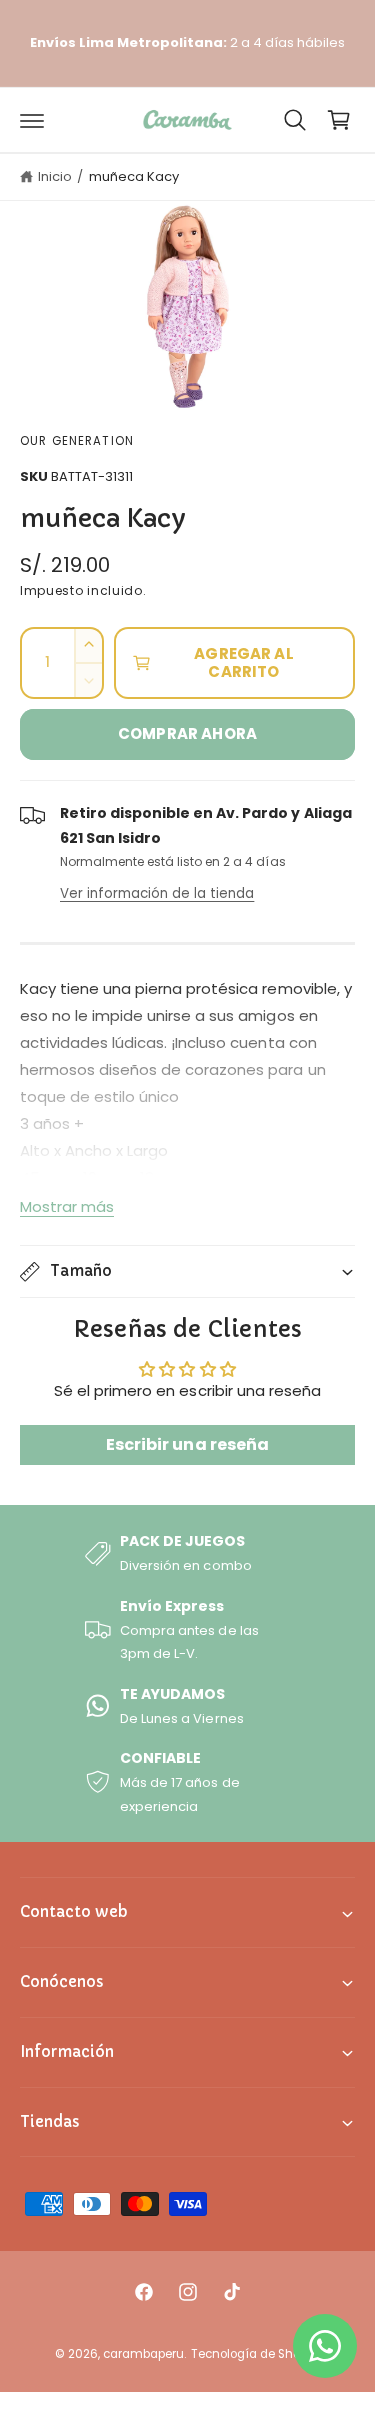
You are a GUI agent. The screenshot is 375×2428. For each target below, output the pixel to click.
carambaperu (143, 2354)
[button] (32, 120)
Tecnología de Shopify (255, 2354)
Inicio (55, 176)
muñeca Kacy (134, 176)
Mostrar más (67, 1206)
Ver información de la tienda (157, 893)
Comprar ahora (187, 733)
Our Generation (77, 441)
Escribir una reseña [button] (187, 1444)
